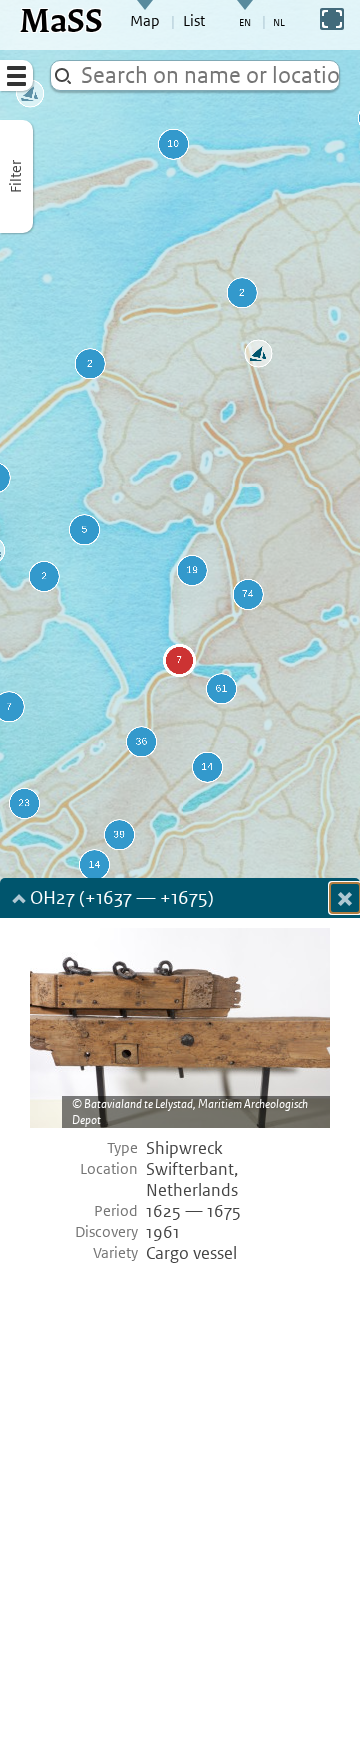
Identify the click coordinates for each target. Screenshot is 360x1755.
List (194, 21)
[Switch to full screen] (332, 19)
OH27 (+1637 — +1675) (122, 899)
